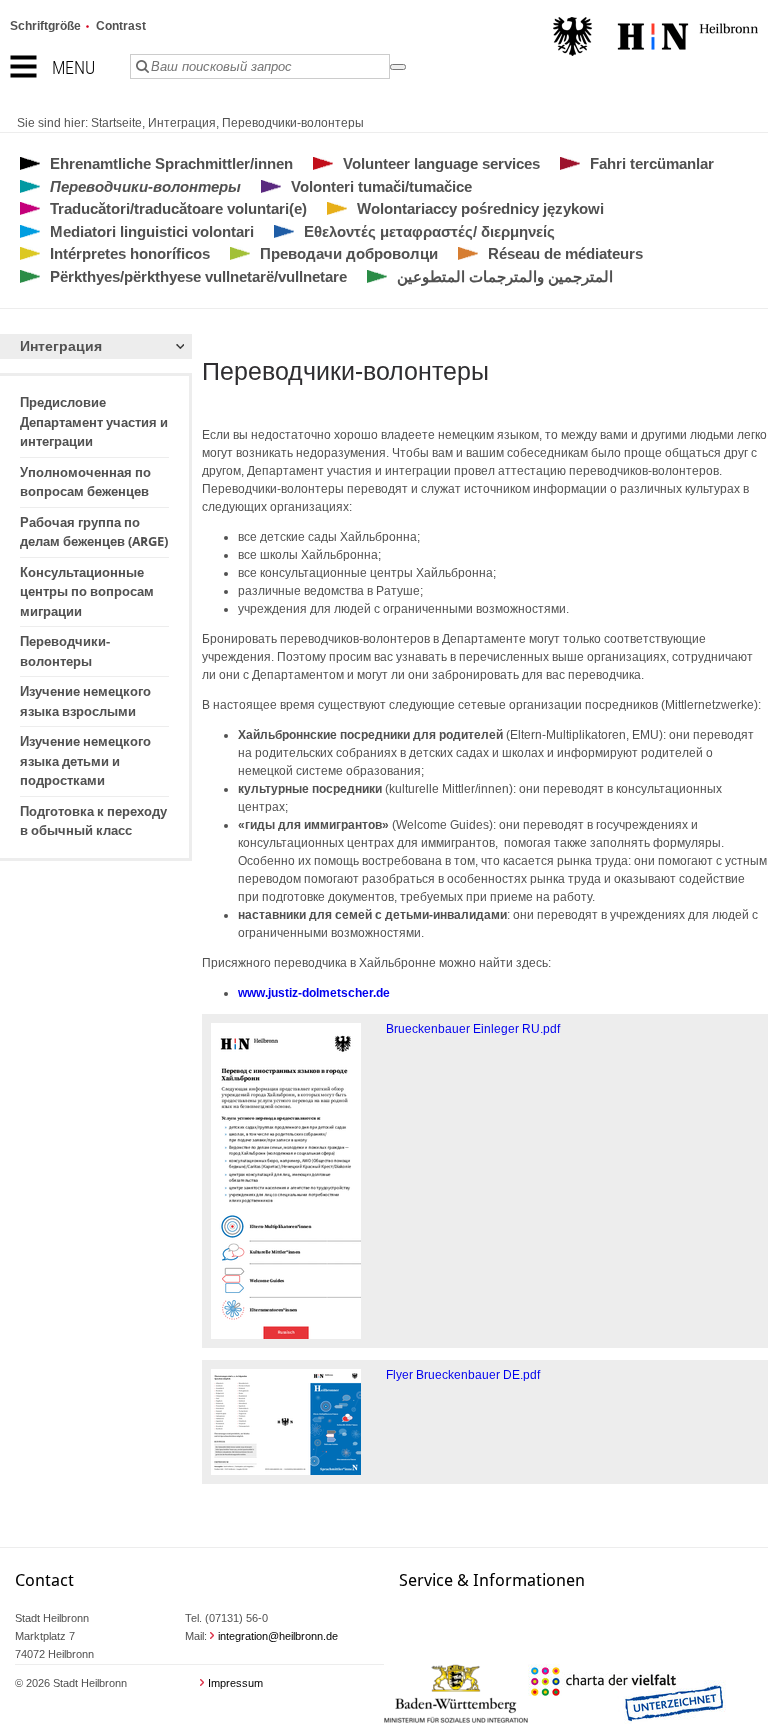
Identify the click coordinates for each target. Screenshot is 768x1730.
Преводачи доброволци (349, 253)
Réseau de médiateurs (565, 253)
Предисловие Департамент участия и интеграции (94, 422)
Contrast (121, 26)
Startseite (116, 123)
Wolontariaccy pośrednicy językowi (480, 208)
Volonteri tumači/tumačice (381, 186)
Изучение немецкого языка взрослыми (85, 701)
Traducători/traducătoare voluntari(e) (178, 208)
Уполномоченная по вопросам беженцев (85, 482)
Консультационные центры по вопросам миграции (87, 592)
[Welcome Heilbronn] (655, 39)
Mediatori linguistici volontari (152, 231)
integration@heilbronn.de (278, 1636)
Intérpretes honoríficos (130, 253)
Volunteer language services (441, 163)
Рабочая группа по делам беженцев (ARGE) (94, 532)
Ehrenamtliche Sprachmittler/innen (171, 163)
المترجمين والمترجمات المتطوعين (505, 276)
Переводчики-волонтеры (293, 123)
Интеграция (182, 123)
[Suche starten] (398, 67)
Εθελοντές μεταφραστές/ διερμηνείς (429, 231)
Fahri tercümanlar (652, 163)
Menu (73, 67)
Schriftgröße (45, 26)
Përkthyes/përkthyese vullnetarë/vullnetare (198, 276)
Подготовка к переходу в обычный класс (93, 821)
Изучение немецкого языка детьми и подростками (85, 761)
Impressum (235, 1683)
